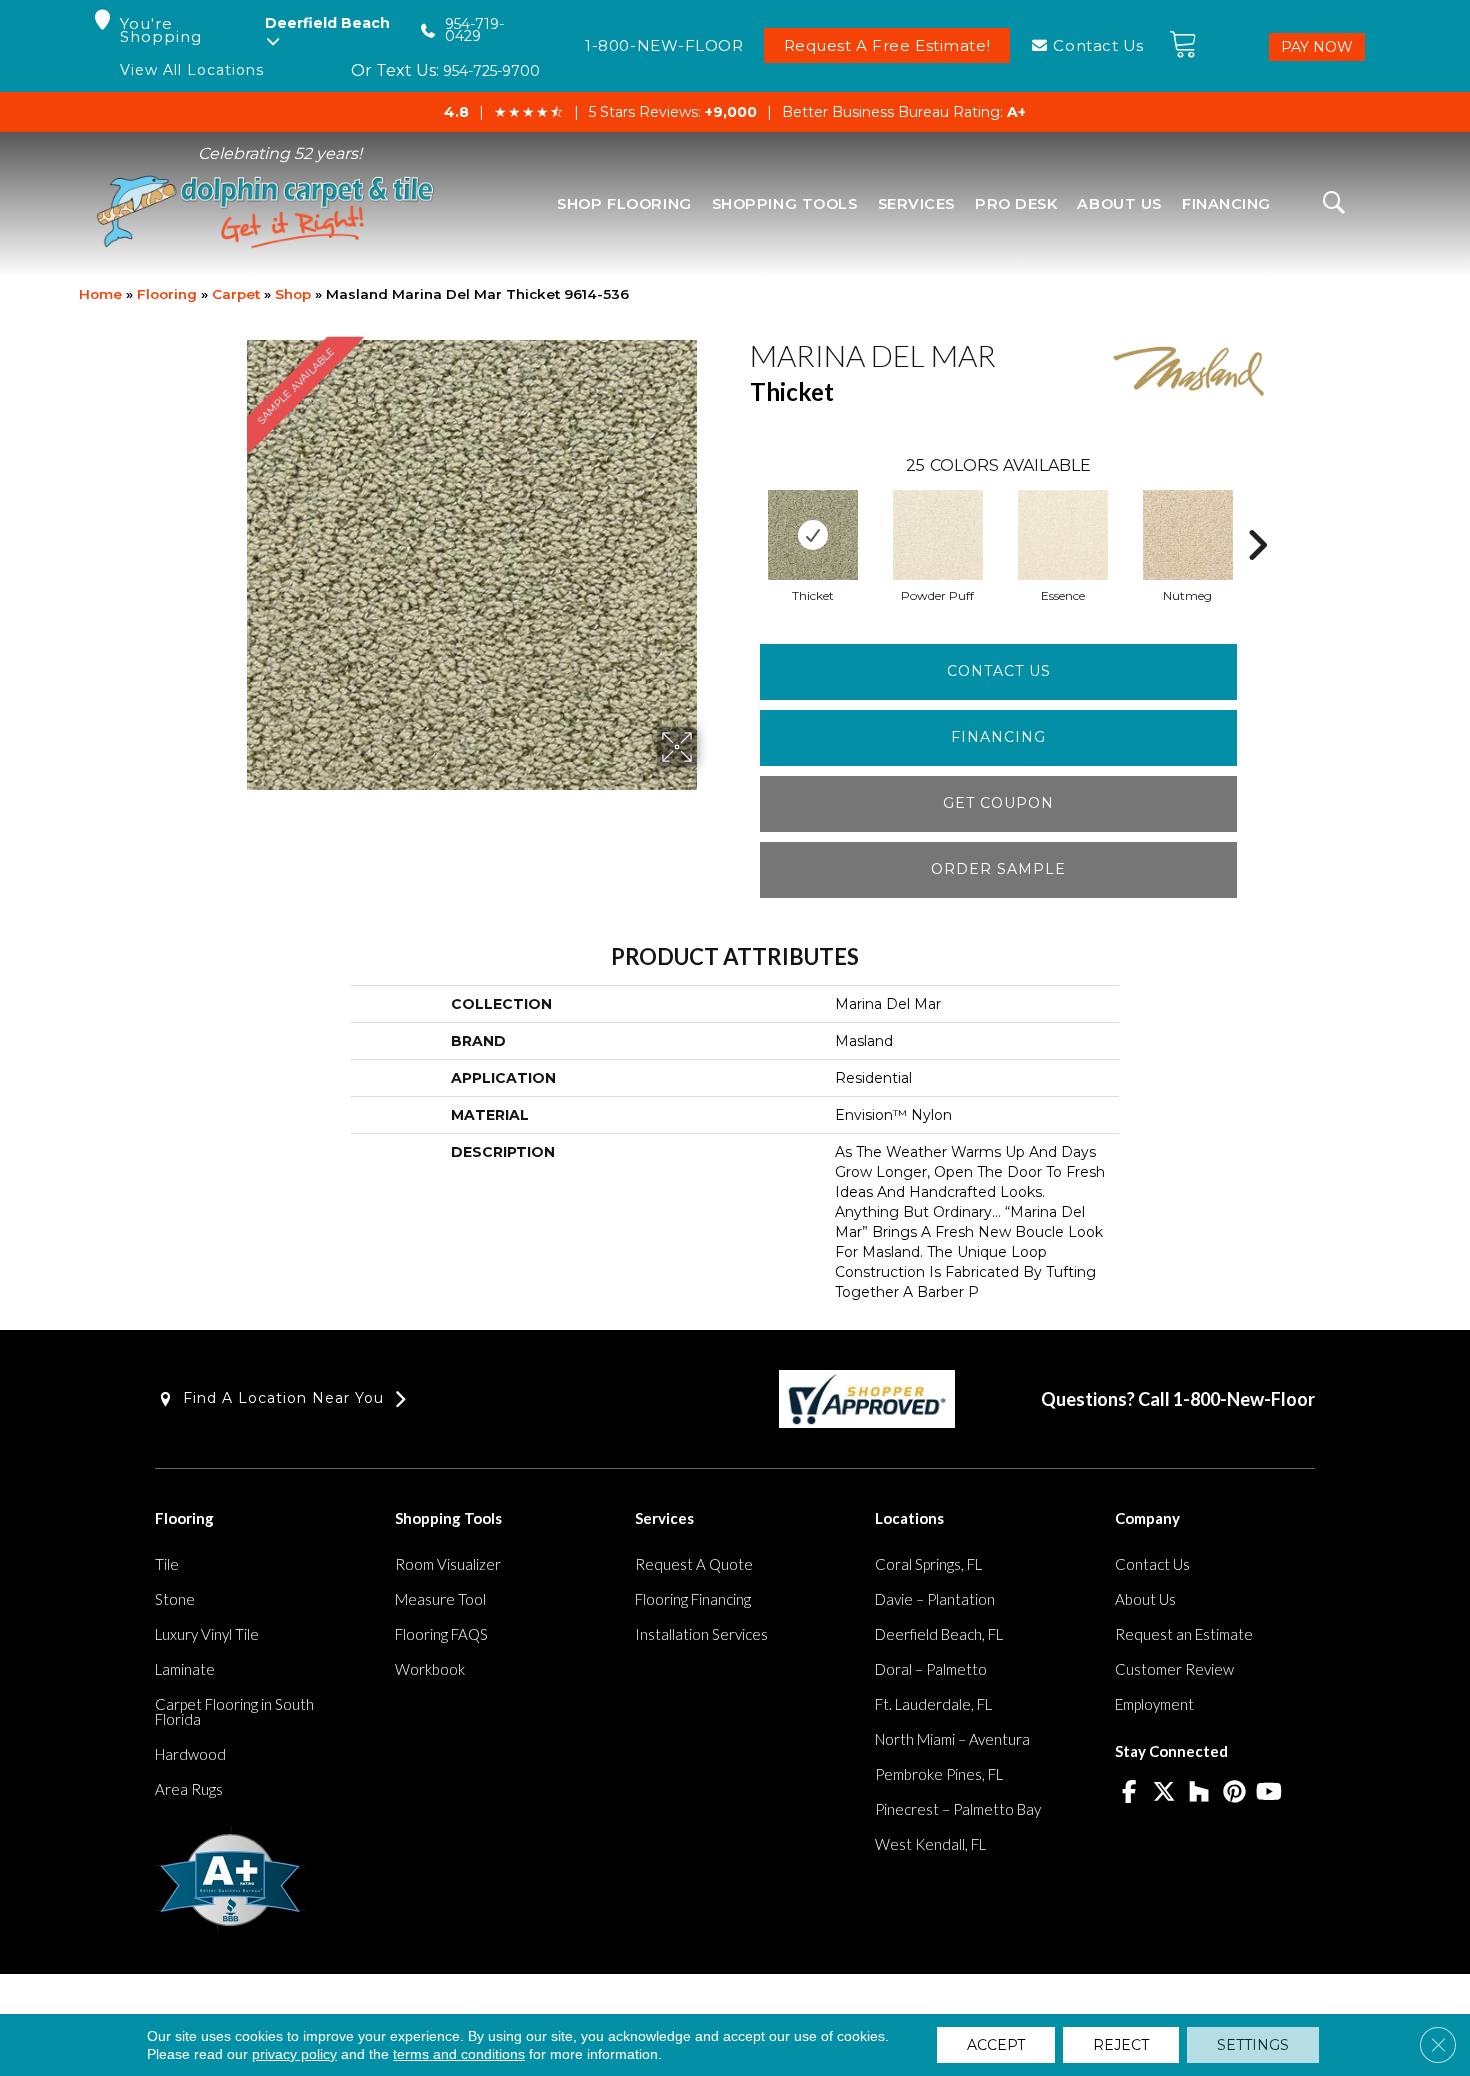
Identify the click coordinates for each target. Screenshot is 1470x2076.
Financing (998, 737)
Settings (1253, 2045)
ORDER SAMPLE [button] (998, 869)
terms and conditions (459, 2054)
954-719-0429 (474, 30)
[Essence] (1063, 535)
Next (1257, 515)
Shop (293, 294)
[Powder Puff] (938, 535)
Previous (740, 515)
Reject (1121, 2045)
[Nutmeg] (1188, 535)
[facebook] (1129, 1793)
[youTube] (1269, 1793)
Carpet (236, 294)
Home (100, 294)
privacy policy (294, 2054)
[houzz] (1199, 1793)
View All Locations (192, 70)
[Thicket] (813, 535)
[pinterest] (1234, 1793)
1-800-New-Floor (1244, 1399)
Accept (996, 2045)
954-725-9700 (491, 71)
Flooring (167, 294)
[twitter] (1164, 1793)
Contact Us (999, 671)
